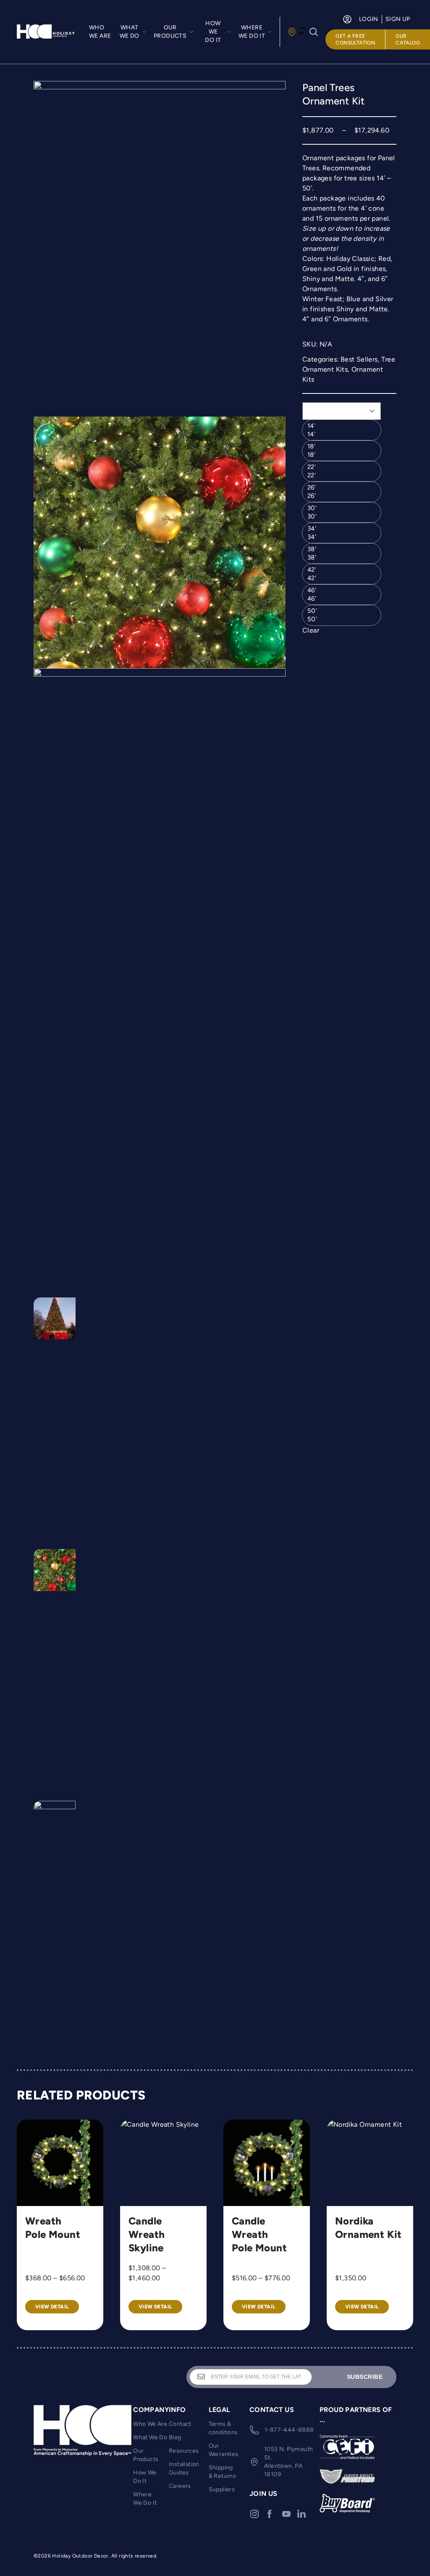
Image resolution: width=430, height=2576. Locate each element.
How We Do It (145, 2477)
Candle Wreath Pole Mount (259, 2234)
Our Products (146, 2455)
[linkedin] (302, 2514)
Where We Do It (145, 2499)
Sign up (398, 19)
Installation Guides (184, 2468)
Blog (175, 2437)
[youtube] (286, 2514)
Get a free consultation (355, 39)
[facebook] (270, 2514)
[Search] (314, 32)
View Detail (52, 2307)
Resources (184, 2451)
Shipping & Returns (223, 2472)
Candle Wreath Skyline (147, 2234)
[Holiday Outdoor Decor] (46, 32)
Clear (311, 630)
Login (369, 19)
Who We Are (100, 32)
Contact (180, 2424)
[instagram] (254, 2514)
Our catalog (408, 39)
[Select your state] (296, 32)
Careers (180, 2486)
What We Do (150, 2437)
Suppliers (222, 2489)
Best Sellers (359, 359)
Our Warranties (224, 2450)
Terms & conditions (223, 2428)
